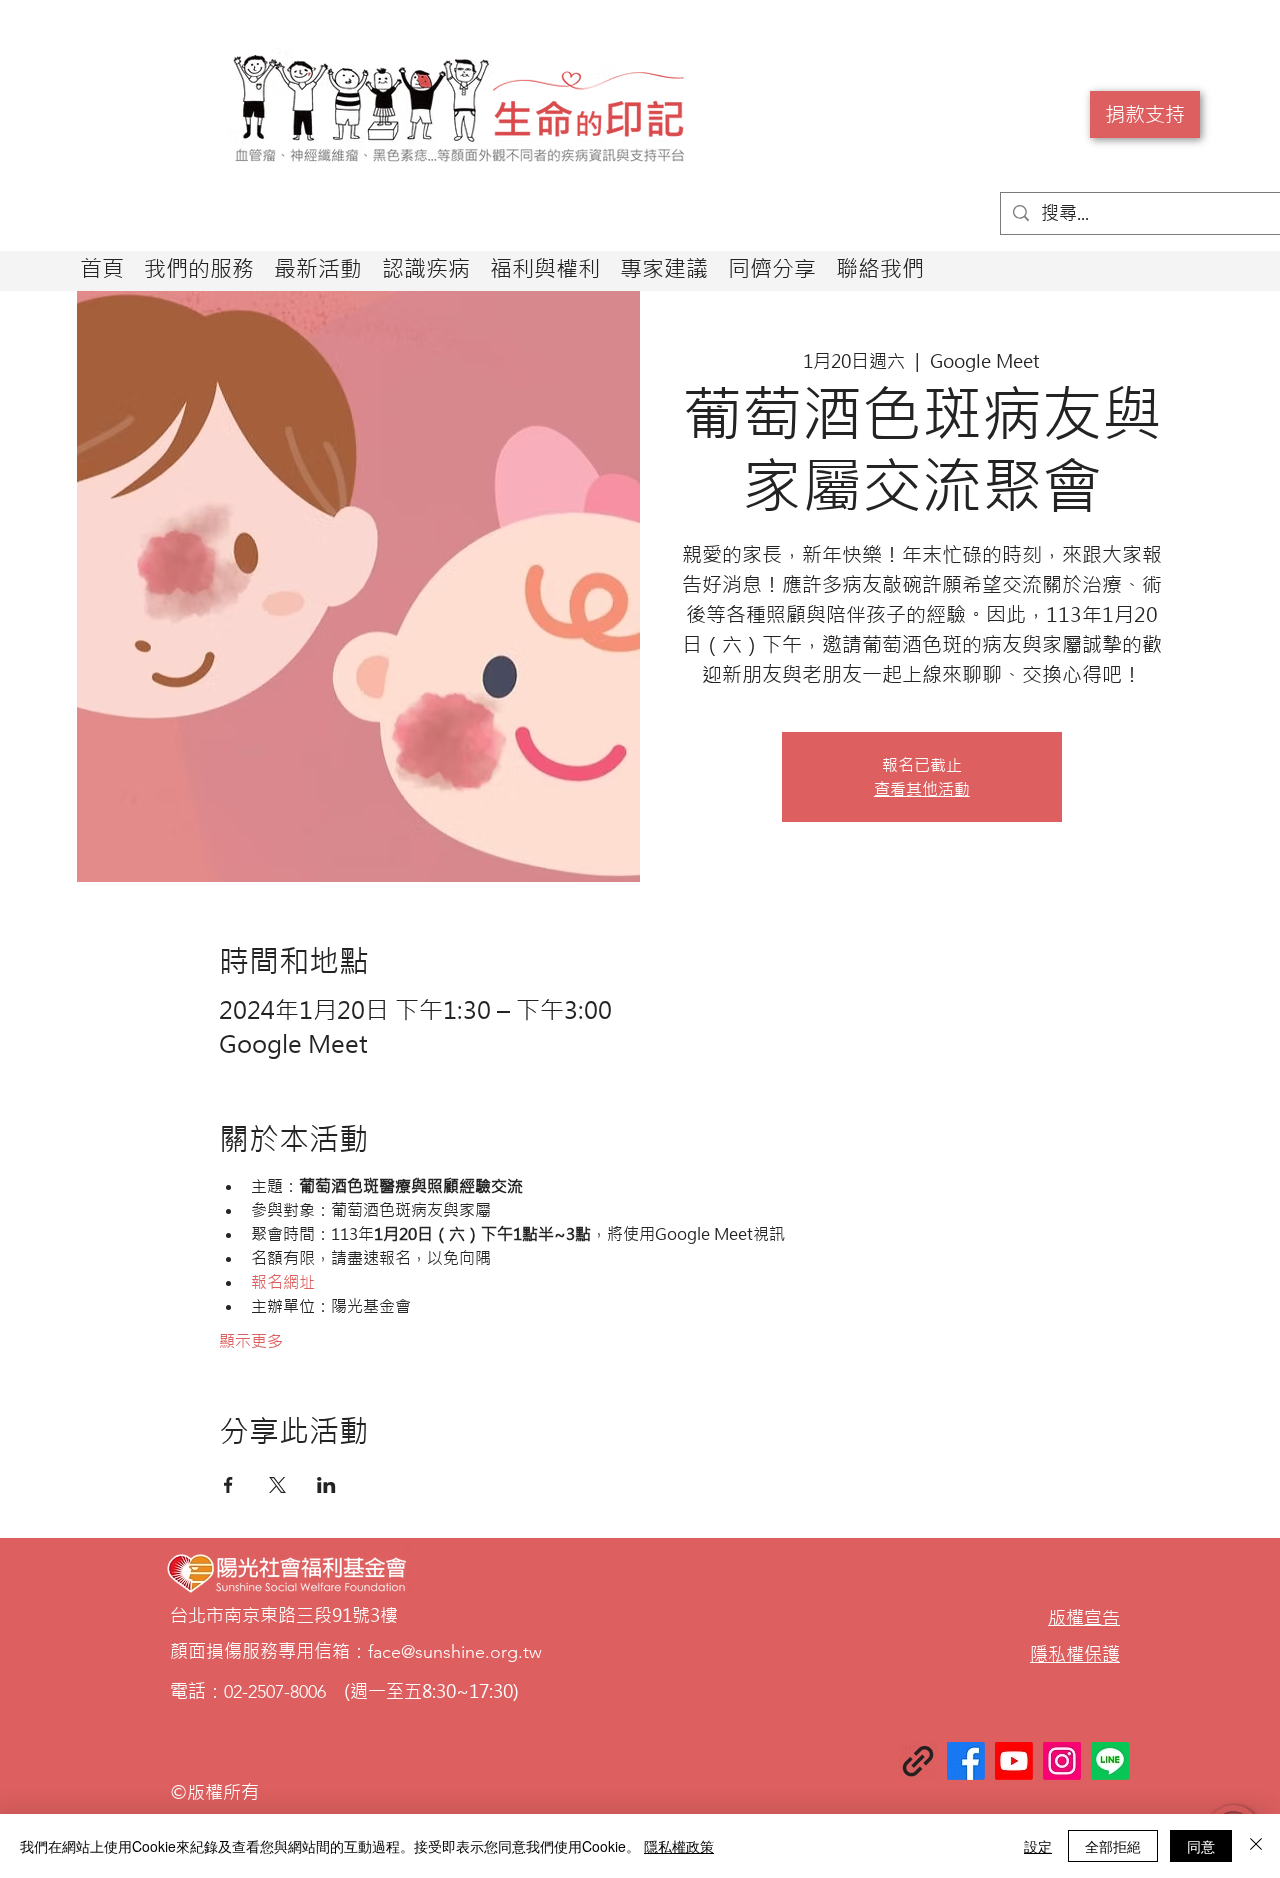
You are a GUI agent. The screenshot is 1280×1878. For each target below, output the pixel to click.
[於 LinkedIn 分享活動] (326, 1485)
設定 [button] (1038, 1846)
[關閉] (1256, 1846)
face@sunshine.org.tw (455, 1652)
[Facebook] (966, 1761)
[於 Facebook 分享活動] (228, 1485)
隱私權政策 (679, 1846)
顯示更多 (251, 1341)
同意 (1201, 1846)
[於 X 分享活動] (277, 1485)
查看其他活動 (922, 789)
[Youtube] (1014, 1761)
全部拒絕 (1113, 1846)
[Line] (1110, 1761)
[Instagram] (1062, 1761)
